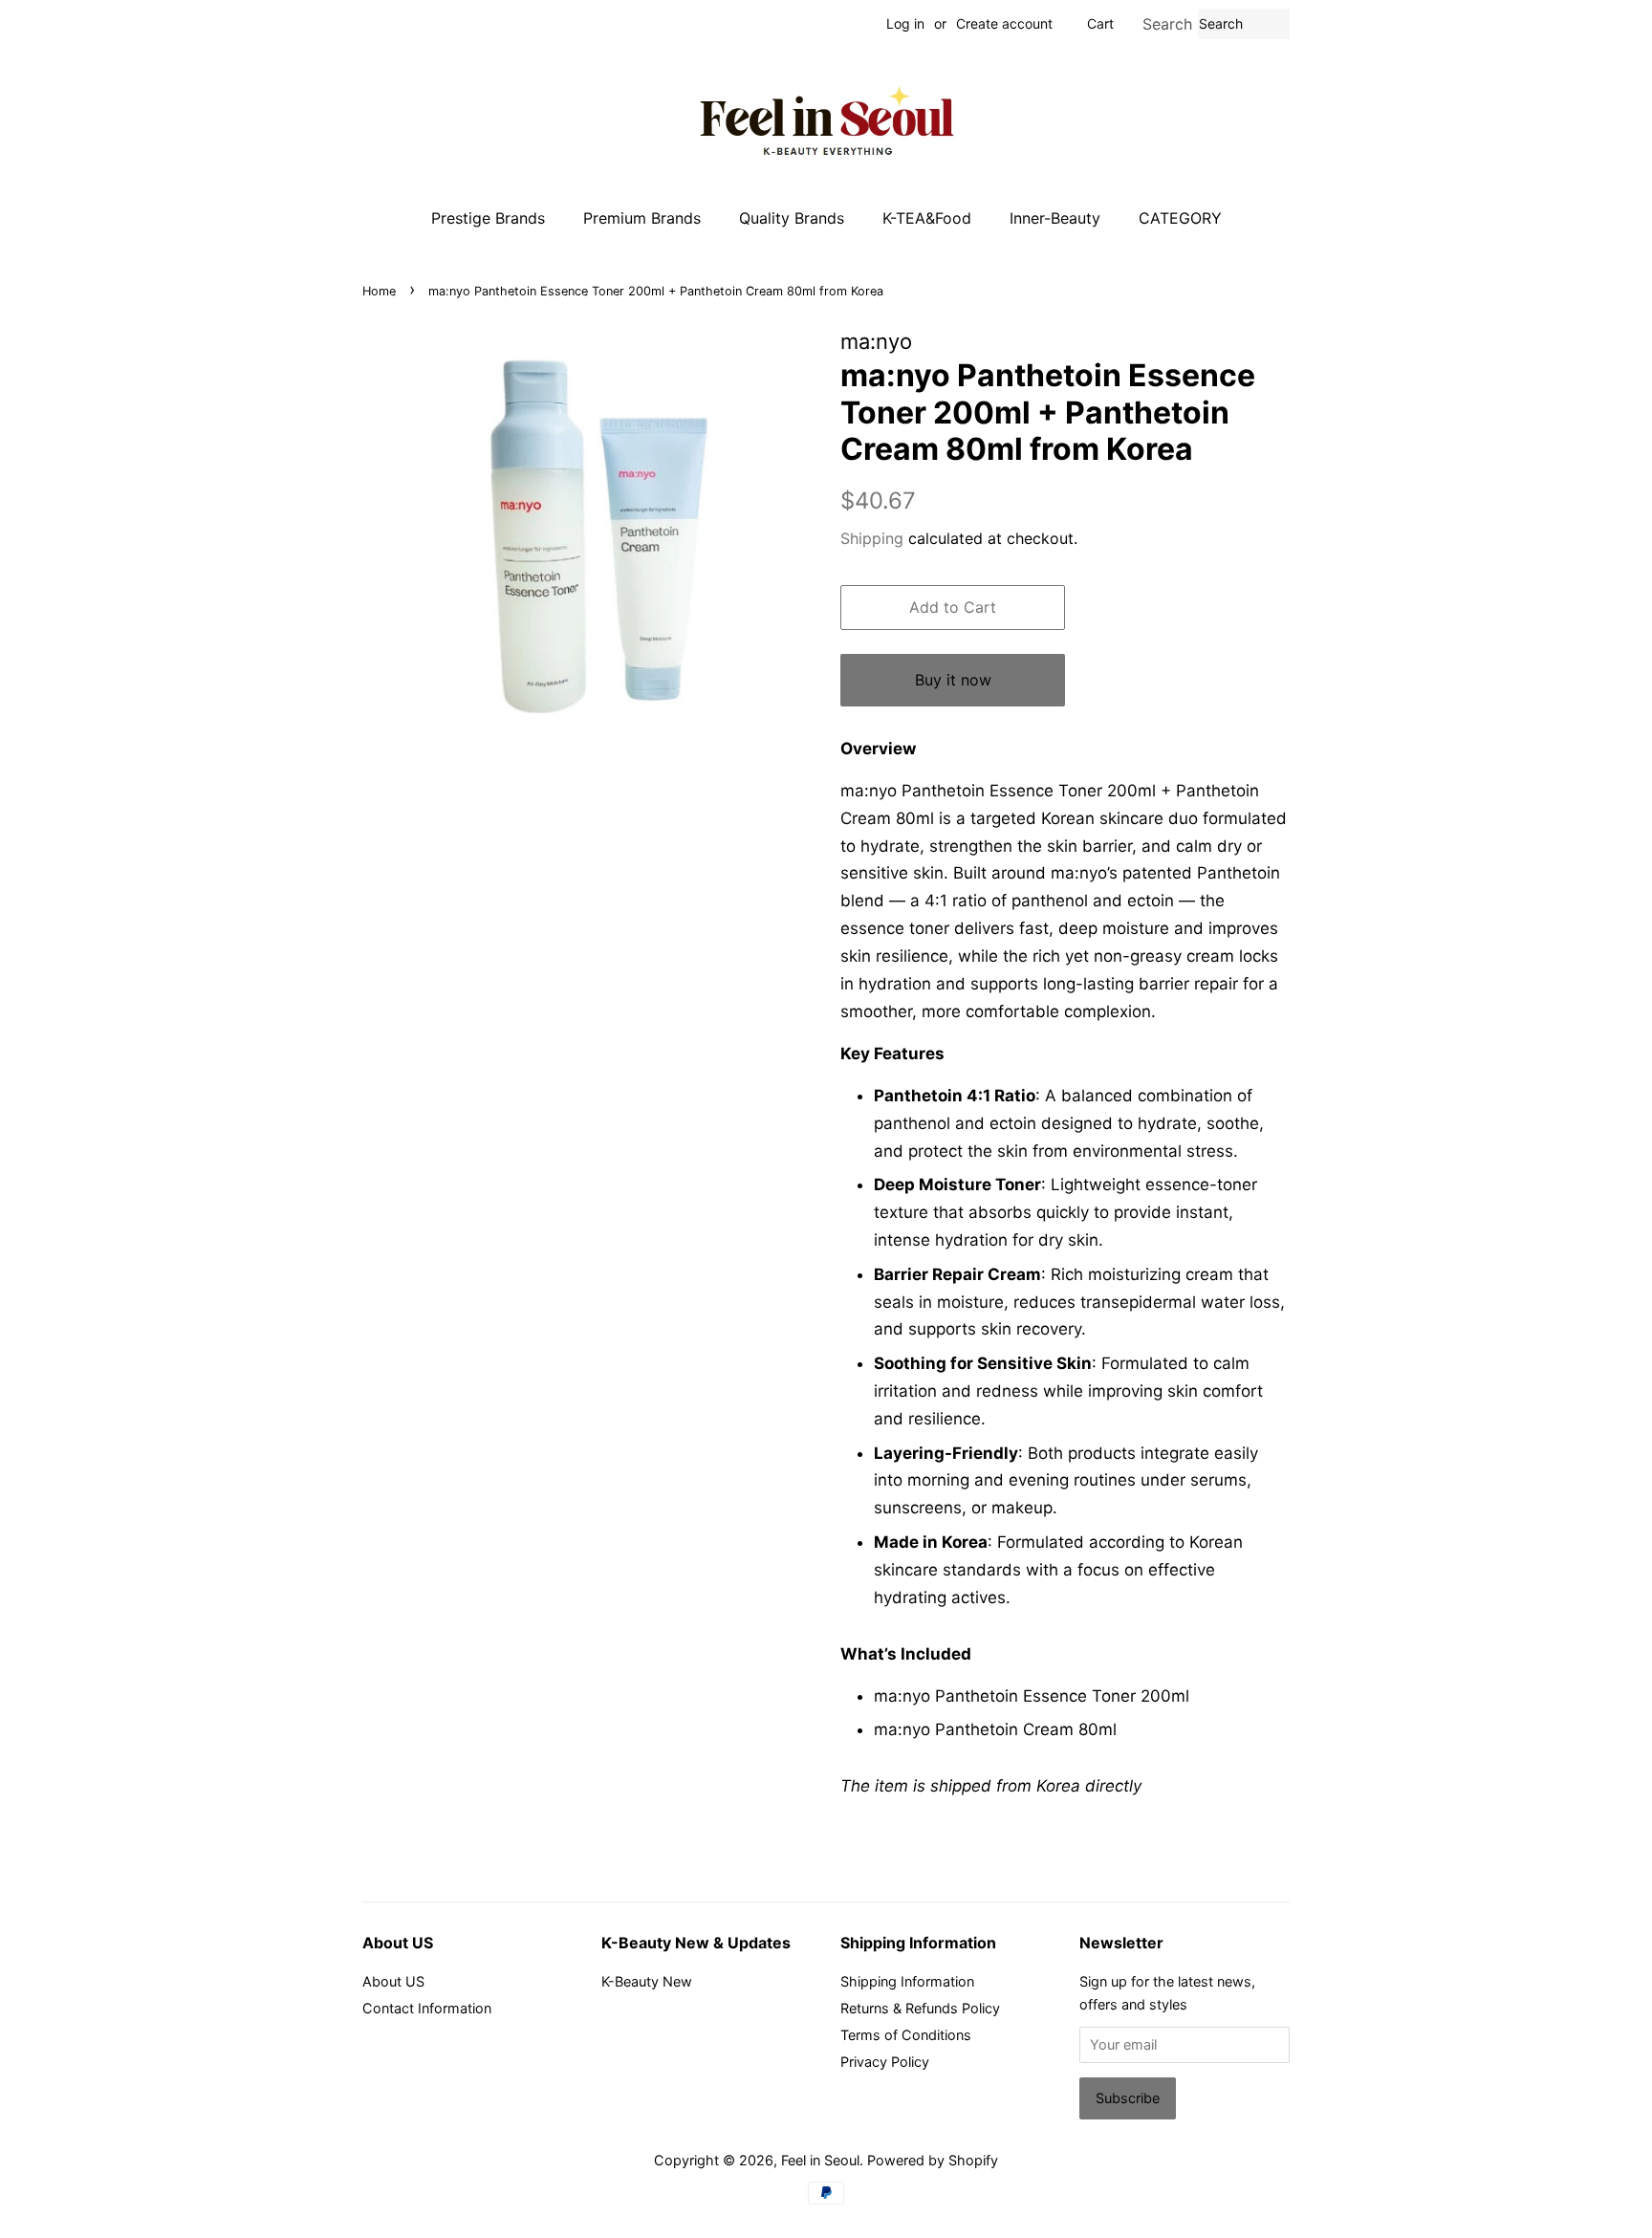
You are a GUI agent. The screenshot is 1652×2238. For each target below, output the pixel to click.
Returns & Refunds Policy (920, 2008)
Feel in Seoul (820, 2160)
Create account (1004, 23)
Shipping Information (907, 1981)
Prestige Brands (488, 218)
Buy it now (953, 680)
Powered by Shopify (933, 2160)
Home (379, 291)
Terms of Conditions (906, 2035)
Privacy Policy (885, 2062)
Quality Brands (792, 218)
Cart (1100, 23)
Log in (905, 23)
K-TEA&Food (927, 218)
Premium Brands (642, 218)
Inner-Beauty (1055, 218)
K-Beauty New (647, 1981)
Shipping (872, 538)
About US (393, 1981)
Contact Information (427, 2008)
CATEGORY (1180, 218)
